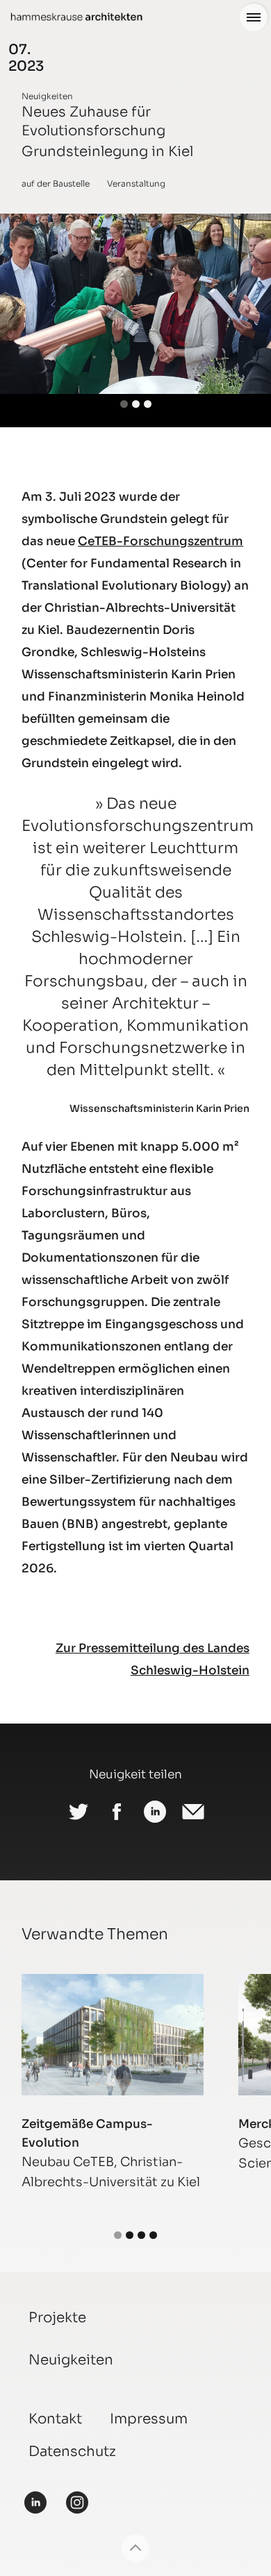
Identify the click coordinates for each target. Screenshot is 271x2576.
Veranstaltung (136, 183)
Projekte (57, 2318)
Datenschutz (72, 2452)
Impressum (149, 2419)
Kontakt (55, 2419)
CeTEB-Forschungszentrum (161, 541)
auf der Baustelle (56, 183)
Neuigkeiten (47, 96)
